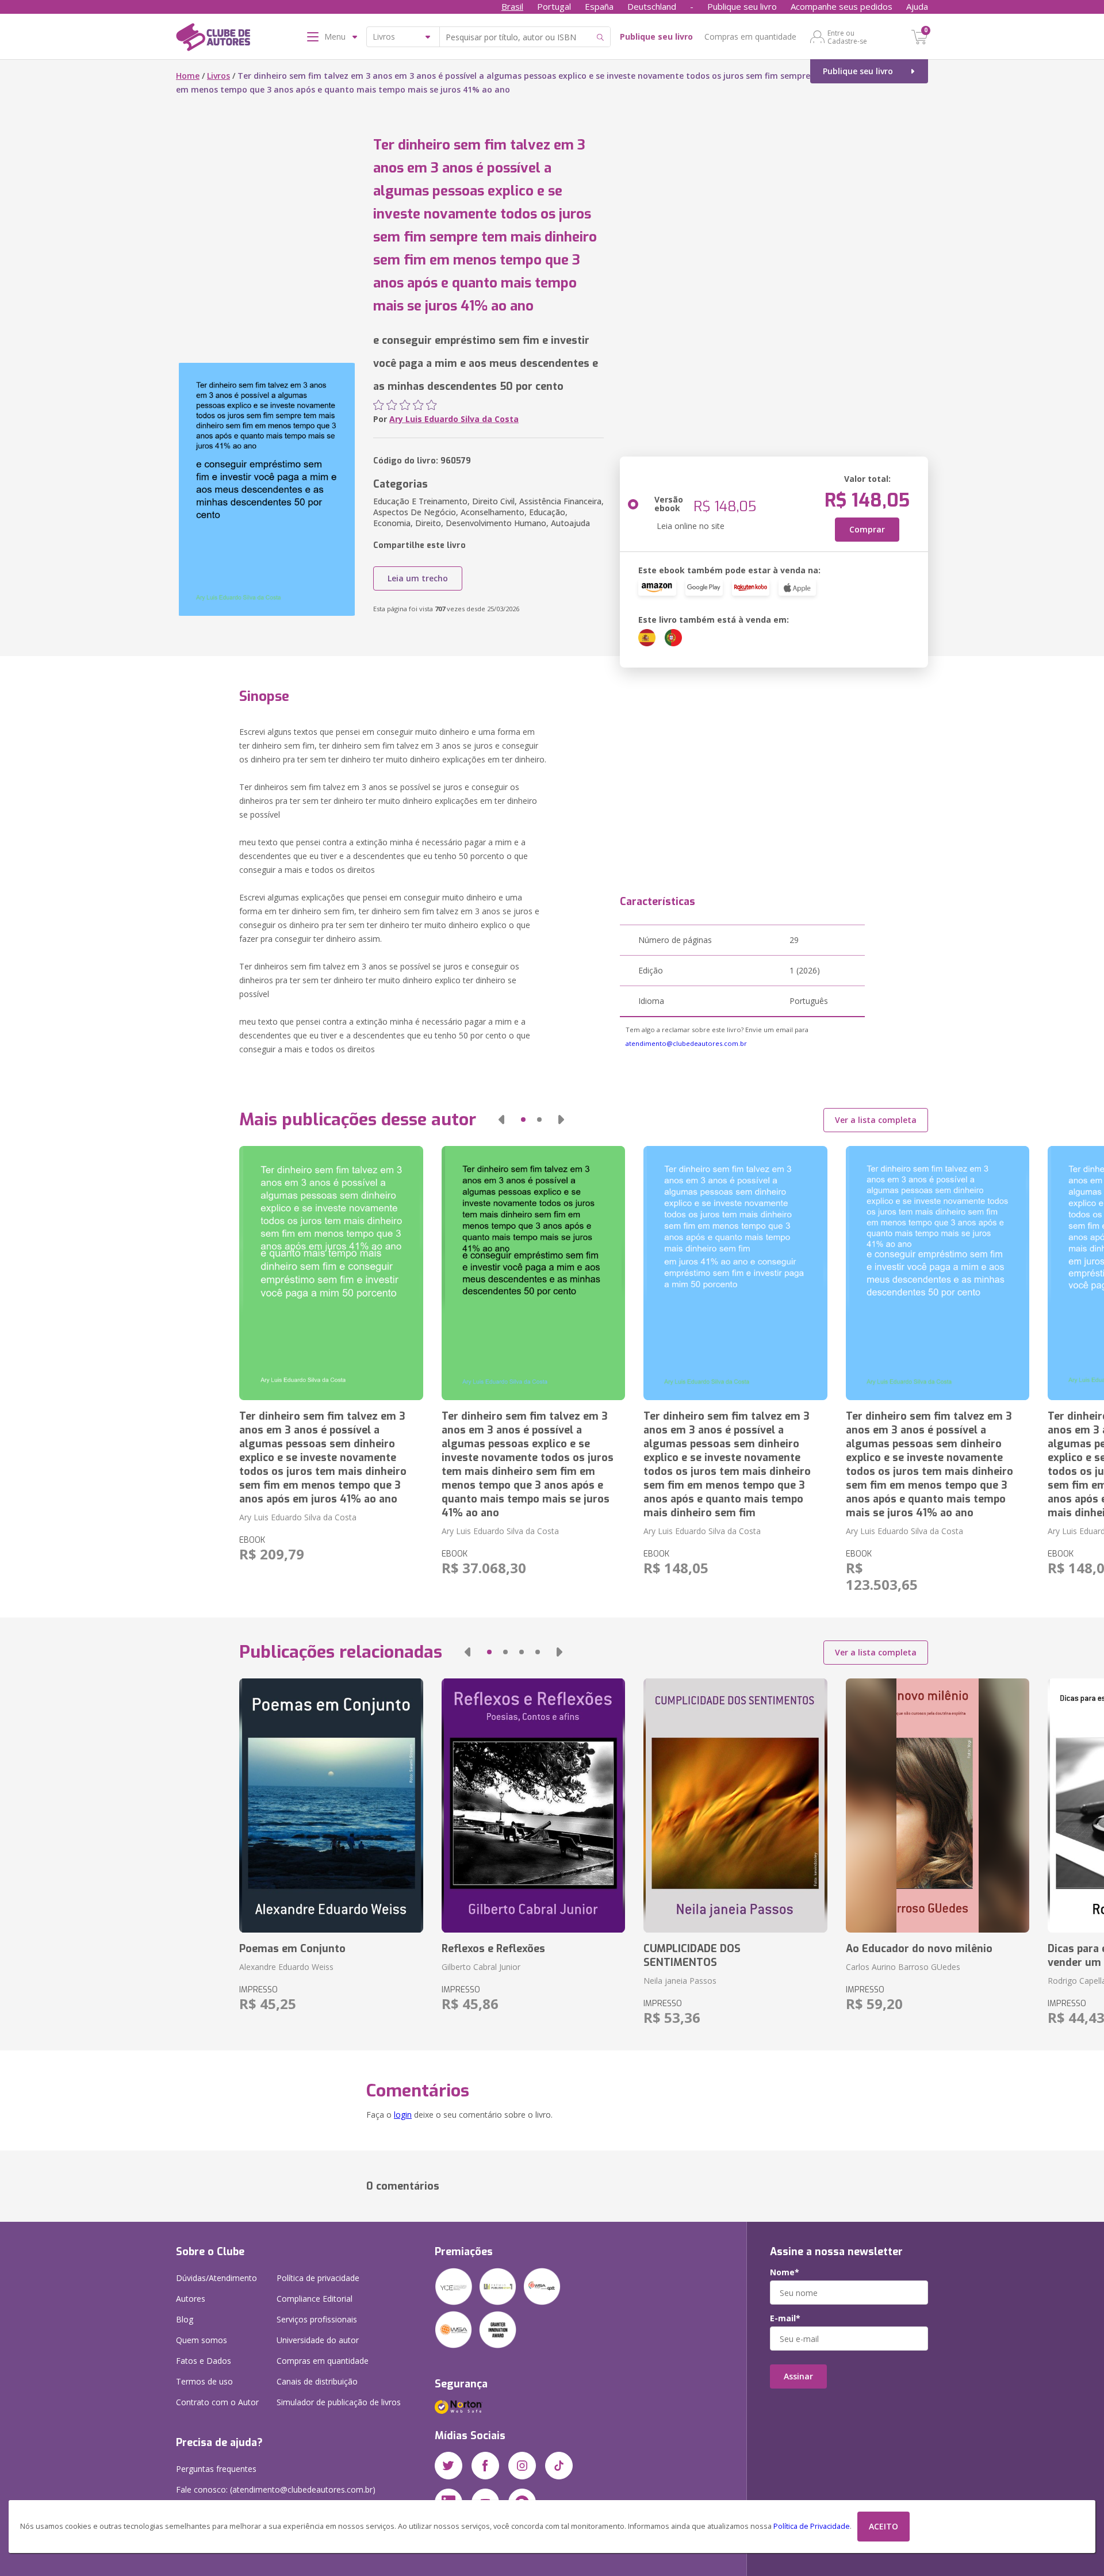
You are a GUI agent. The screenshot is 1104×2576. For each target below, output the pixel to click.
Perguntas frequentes (216, 2469)
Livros (218, 76)
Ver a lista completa (876, 1120)
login (403, 2115)
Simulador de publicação (339, 2402)
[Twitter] (448, 2466)
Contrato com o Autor (217, 2402)
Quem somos (202, 2340)
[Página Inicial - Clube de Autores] (213, 39)
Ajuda (917, 6)
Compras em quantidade (750, 37)
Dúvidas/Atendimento (216, 2278)
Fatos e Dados (204, 2361)
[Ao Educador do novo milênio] (938, 1805)
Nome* (785, 2272)
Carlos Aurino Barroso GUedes (903, 1967)
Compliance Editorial (315, 2299)
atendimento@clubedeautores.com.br (686, 1043)
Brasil (512, 6)
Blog (185, 2319)
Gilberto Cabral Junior (481, 1967)
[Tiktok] (559, 2466)
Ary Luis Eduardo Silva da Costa (454, 419)
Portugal (554, 6)
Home (188, 76)
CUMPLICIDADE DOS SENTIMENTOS (692, 1956)
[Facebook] (485, 2466)
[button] (501, 1120)
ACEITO (883, 2526)
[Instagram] (522, 2466)
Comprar (867, 529)
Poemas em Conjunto (292, 1949)
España (599, 6)
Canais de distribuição (317, 2381)
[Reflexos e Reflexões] (533, 1805)
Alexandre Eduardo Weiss (286, 1967)
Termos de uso (204, 2381)
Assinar (798, 2376)
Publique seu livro (742, 6)
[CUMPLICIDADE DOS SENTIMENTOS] (735, 1805)
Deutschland (652, 6)
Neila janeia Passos (680, 1981)
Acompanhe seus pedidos (842, 6)
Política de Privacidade (812, 2526)
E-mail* (785, 2318)
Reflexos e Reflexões (493, 1949)
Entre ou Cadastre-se (847, 37)
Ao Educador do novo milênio (919, 1949)
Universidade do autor (318, 2340)
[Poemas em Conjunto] (331, 1805)
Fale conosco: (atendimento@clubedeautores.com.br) (276, 2489)
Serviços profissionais (317, 2319)
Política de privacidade (318, 2278)
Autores (191, 2299)
